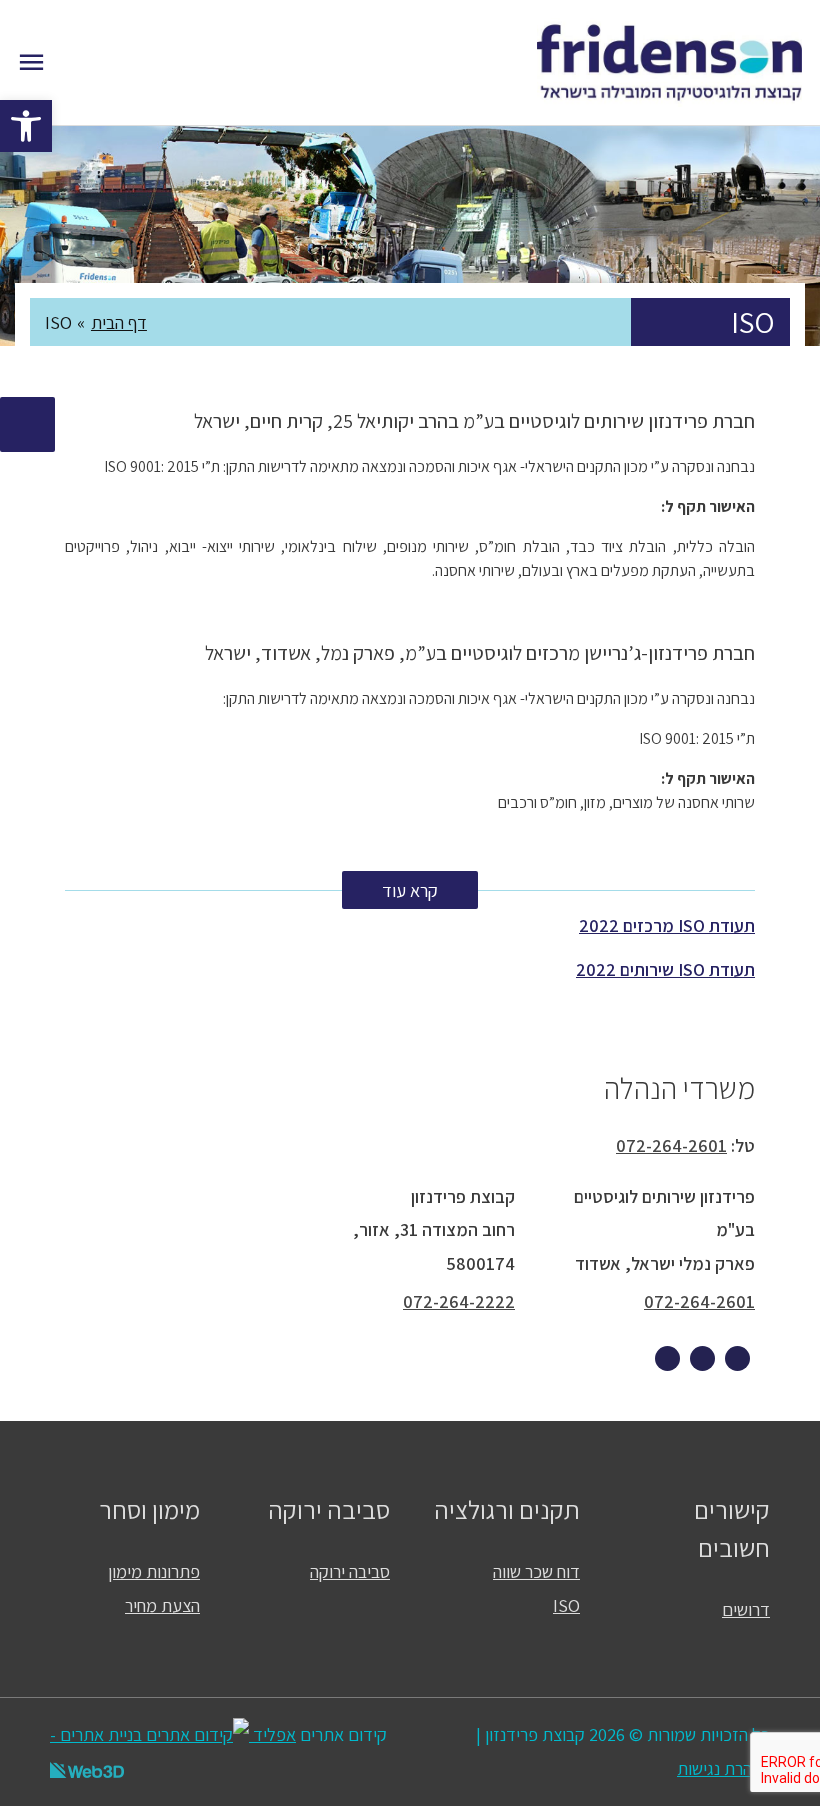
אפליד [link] (272, 1734)
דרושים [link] (746, 1609)
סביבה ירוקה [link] (350, 1571)
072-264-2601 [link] (671, 1145)
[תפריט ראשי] (31, 62)
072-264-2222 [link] (459, 1301)
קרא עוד (410, 890)
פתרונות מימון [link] (154, 1571)
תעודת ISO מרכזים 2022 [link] (667, 925)
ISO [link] (566, 1605)
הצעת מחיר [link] (162, 1605)
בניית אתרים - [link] (96, 1734)
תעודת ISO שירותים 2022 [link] (665, 969)
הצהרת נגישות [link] (723, 1768)
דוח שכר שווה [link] (536, 1571)
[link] (26, 126)
